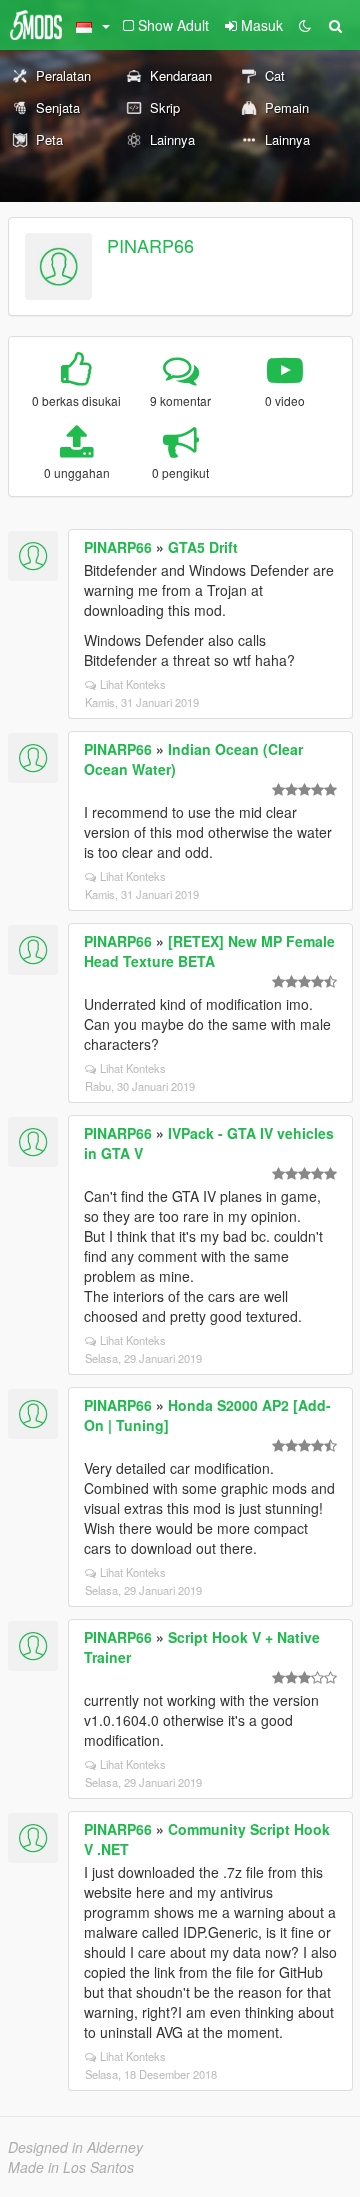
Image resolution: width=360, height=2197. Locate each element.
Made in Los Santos (71, 2167)
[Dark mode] (305, 25)
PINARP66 (150, 245)
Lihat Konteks (133, 684)
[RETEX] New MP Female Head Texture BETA (209, 951)
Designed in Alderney (75, 2147)
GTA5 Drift (203, 547)
